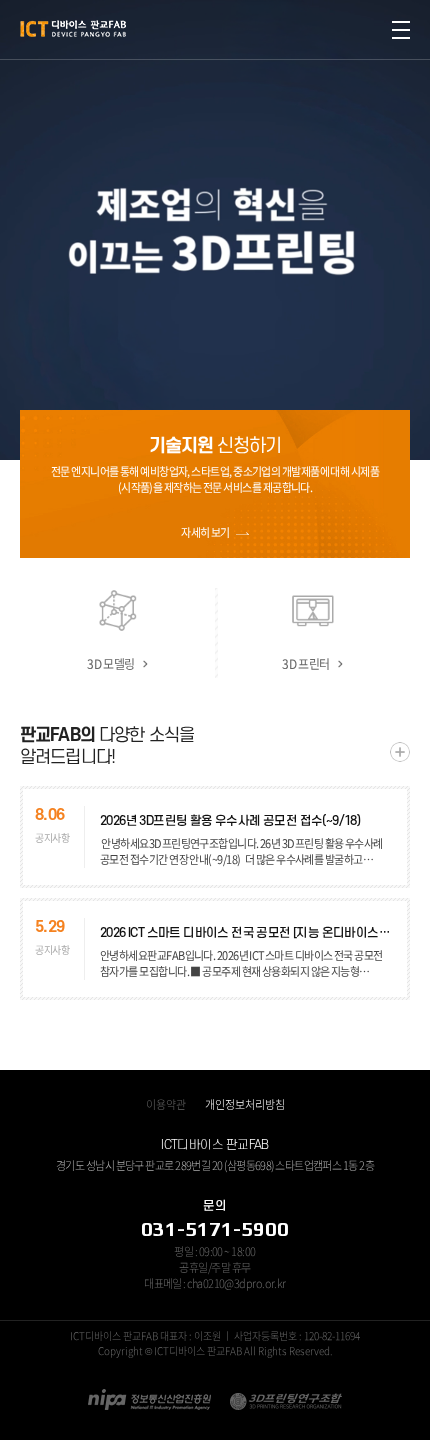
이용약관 (166, 1104)
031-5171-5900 (215, 1228)
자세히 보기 (205, 532)
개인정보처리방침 (245, 1104)
